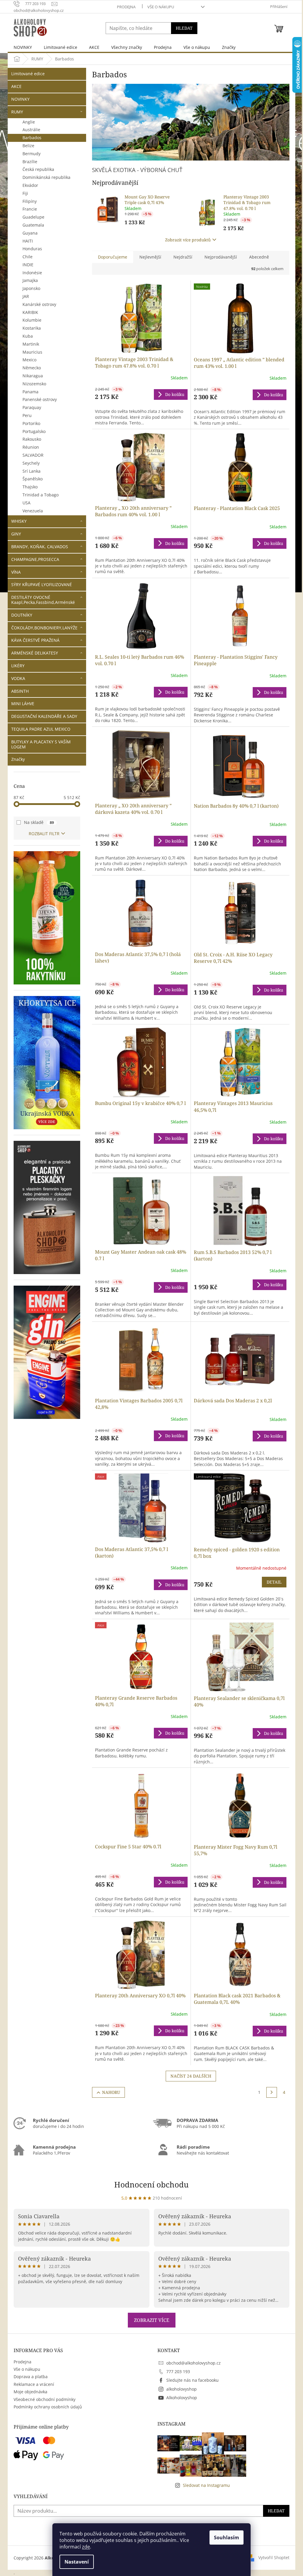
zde (86, 2547)
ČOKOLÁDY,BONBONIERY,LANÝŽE (44, 628)
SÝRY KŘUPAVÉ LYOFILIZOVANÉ (42, 584)
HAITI (28, 241)
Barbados (32, 138)
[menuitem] (23, 47)
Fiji (25, 193)
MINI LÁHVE (23, 704)
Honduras (32, 249)
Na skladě (39, 822)
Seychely (31, 463)
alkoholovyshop (182, 2389)
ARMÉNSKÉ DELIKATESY (35, 653)
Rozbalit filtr (44, 834)
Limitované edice (28, 74)
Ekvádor (30, 185)
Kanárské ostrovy (39, 304)
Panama (30, 392)
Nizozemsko (34, 384)
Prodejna (126, 7)
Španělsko (33, 479)
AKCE (16, 86)
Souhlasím (227, 2537)
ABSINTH (20, 691)
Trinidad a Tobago (41, 495)
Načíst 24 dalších (191, 2076)
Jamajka (30, 280)
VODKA (18, 678)
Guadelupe (33, 217)
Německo (32, 368)
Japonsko (31, 288)
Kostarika (32, 328)
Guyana (30, 233)
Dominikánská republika (46, 177)
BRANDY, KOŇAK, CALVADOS (40, 547)
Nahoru (111, 2092)
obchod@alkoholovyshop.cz (194, 2363)
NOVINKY (20, 99)
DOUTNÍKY (22, 615)
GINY (16, 534)
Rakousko (32, 439)
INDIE (28, 265)
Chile (28, 257)
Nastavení (77, 2562)
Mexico (29, 360)
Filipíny (30, 201)
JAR (26, 296)
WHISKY (19, 521)
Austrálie (31, 130)
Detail (274, 1582)
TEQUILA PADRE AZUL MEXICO (41, 729)
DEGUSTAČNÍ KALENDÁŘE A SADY (44, 716)
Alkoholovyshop (182, 2398)
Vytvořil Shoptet (274, 2557)
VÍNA (16, 572)
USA (26, 503)
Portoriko (31, 423)
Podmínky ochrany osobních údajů (48, 2407)
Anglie (29, 122)
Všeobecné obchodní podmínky (45, 2399)
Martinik (31, 344)
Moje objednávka (30, 2392)
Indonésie (32, 273)
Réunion (31, 447)
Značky (18, 759)
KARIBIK (30, 312)
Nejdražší (183, 257)
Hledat (184, 28)
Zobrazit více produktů (188, 240)
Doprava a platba (31, 2377)
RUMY (17, 112)
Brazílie (30, 162)
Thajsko (30, 487)
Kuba (28, 336)
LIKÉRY (18, 666)
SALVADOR (33, 455)
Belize (28, 146)
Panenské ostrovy (40, 399)
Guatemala (33, 225)
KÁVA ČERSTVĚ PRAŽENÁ (35, 640)
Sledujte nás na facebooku (192, 2380)
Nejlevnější (150, 257)
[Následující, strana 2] (272, 2092)
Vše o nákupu (161, 7)
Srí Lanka (32, 471)
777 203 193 (178, 2372)
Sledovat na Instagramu (206, 2485)
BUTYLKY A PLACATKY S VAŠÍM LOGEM (41, 744)
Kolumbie (32, 320)
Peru (27, 415)
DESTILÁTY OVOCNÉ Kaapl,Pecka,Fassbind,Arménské (43, 600)
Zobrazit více (152, 2320)
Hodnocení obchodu (151, 2184)
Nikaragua (33, 376)
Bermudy (32, 154)
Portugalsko (34, 431)
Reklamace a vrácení (34, 2384)
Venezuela (33, 511)
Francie (30, 209)
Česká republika (38, 169)
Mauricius (32, 352)
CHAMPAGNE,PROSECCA (35, 559)
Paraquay (32, 407)
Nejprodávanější (221, 257)
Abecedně (259, 257)
